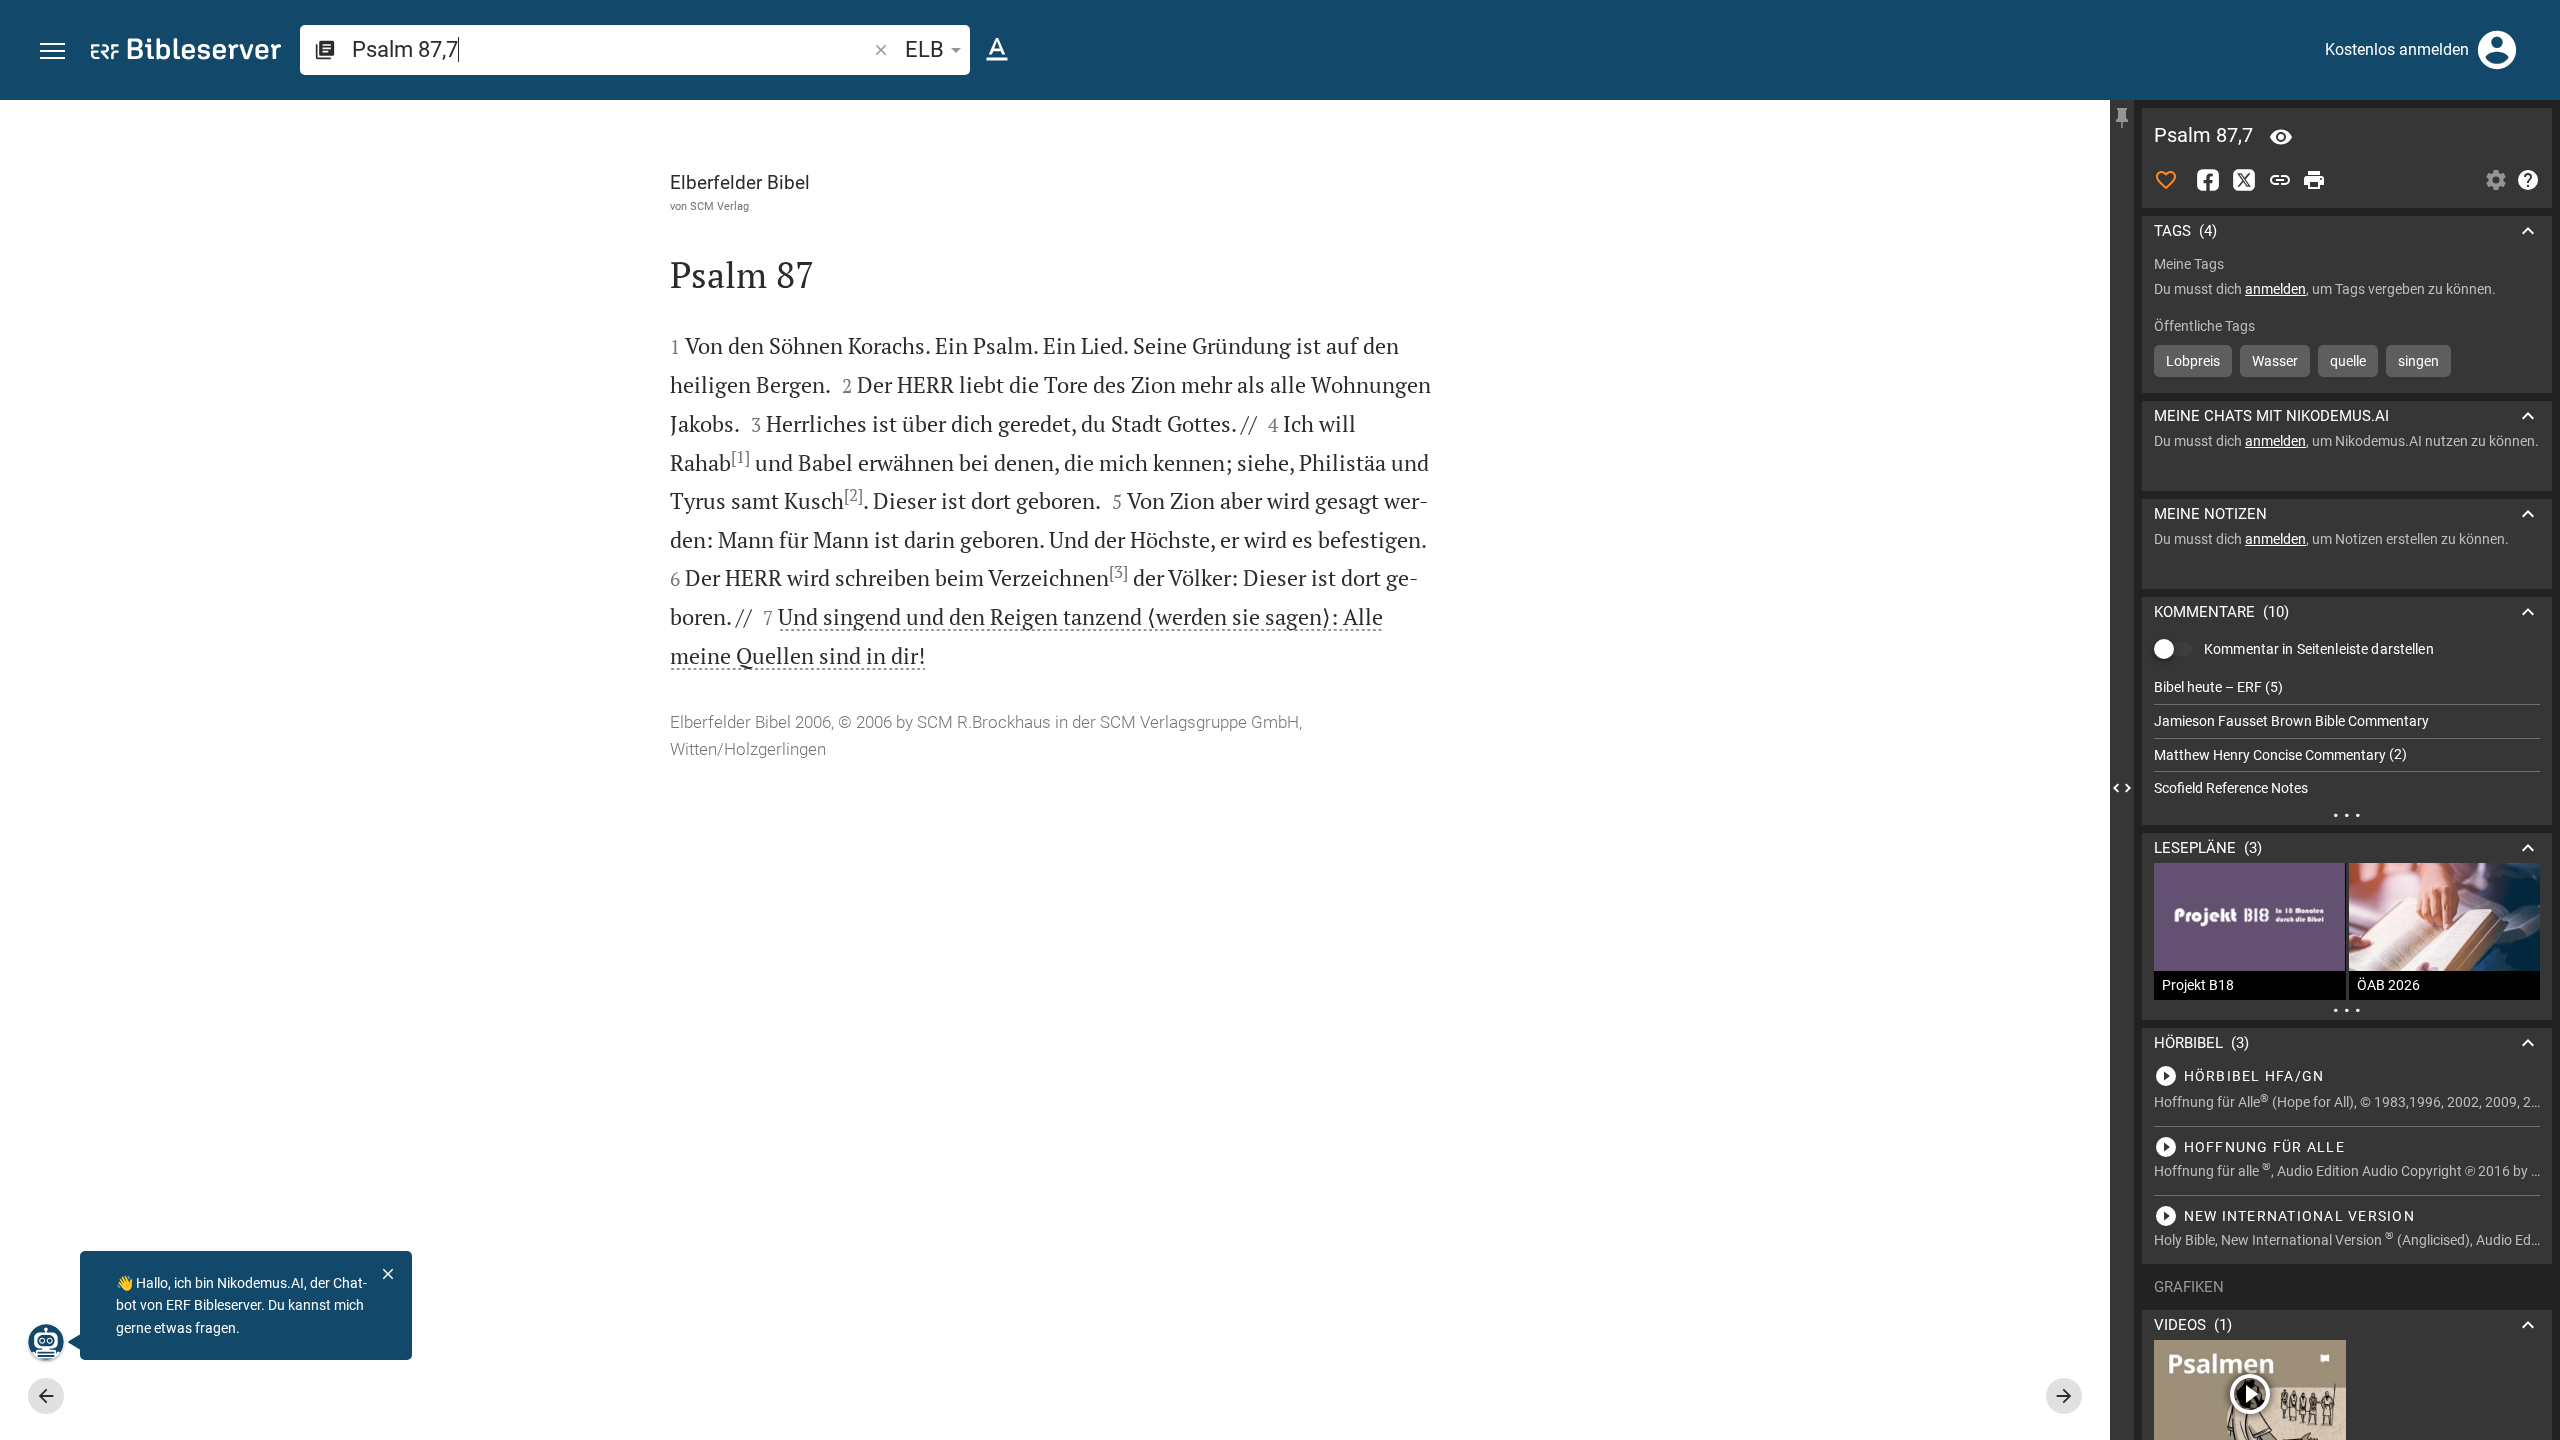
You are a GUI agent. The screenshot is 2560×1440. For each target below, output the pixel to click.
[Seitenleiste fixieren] (2122, 118)
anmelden (2275, 289)
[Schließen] (388, 1274)
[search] (611, 49)
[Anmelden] (2497, 50)
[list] (2347, 738)
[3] (1118, 572)
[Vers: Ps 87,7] (2281, 137)
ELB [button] (924, 49)
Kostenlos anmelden (2397, 49)
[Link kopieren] (2280, 180)
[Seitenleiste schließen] (2122, 788)
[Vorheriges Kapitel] (46, 1396)
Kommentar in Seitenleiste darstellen (2319, 649)
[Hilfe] (2528, 180)
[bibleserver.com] (186, 52)
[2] (853, 495)
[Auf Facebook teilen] (2208, 180)
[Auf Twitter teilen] (2244, 180)
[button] (52, 51)
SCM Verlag (719, 206)
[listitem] (2347, 687)
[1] (740, 457)
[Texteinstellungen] (997, 50)
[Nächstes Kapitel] (2064, 1396)
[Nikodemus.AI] (46, 1342)
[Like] (2166, 180)
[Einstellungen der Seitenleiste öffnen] (2496, 180)
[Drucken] (2314, 180)
